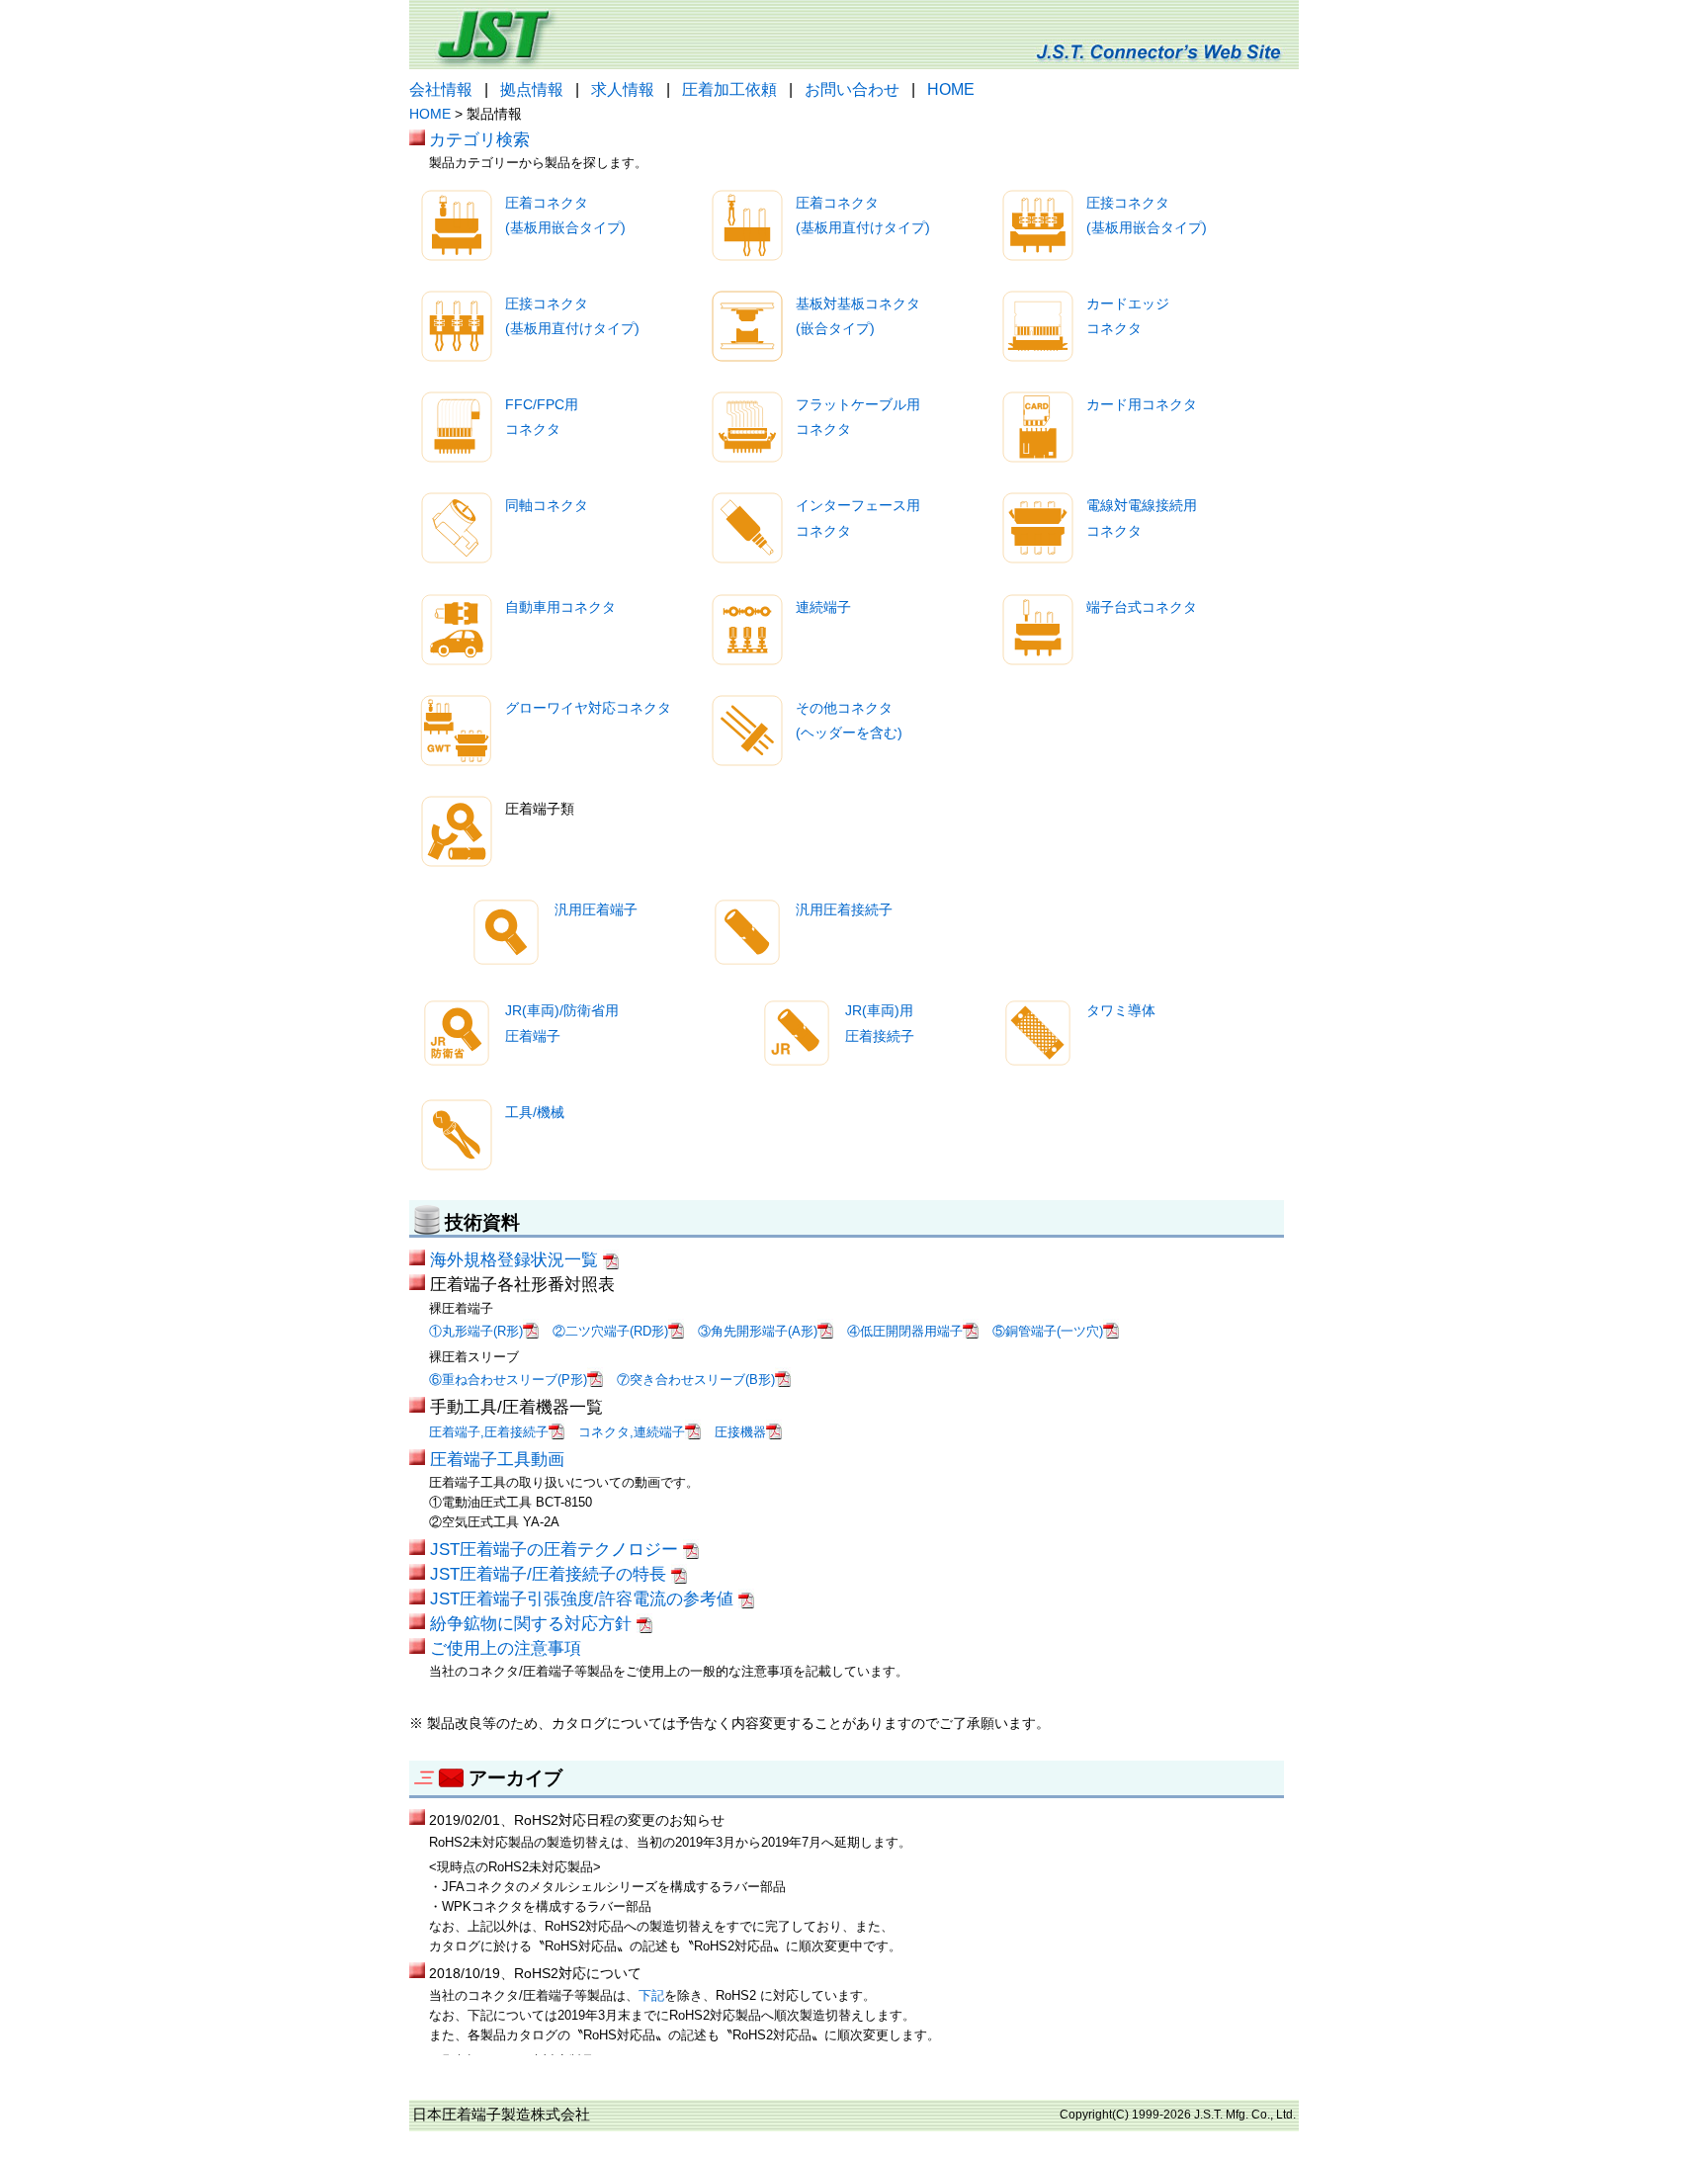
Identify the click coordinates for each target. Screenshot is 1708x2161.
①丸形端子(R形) (476, 1331)
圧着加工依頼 (729, 89)
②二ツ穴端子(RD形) (610, 1331)
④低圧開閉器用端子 (905, 1331)
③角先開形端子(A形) (758, 1331)
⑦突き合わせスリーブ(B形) (696, 1380)
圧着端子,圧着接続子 (489, 1432)
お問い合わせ (852, 89)
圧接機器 (740, 1432)
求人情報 (623, 89)
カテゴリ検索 (479, 139)
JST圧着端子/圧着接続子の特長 (551, 1574)
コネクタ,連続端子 (632, 1432)
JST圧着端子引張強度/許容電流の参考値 (584, 1599)
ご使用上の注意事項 (506, 1648)
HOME (951, 89)
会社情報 (441, 89)
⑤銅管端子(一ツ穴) (1048, 1331)
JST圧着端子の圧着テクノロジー (556, 1549)
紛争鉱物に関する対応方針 (533, 1623)
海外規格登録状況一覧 (516, 1259)
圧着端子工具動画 (497, 1459)
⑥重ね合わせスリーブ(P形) (508, 1380)
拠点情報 (532, 89)
